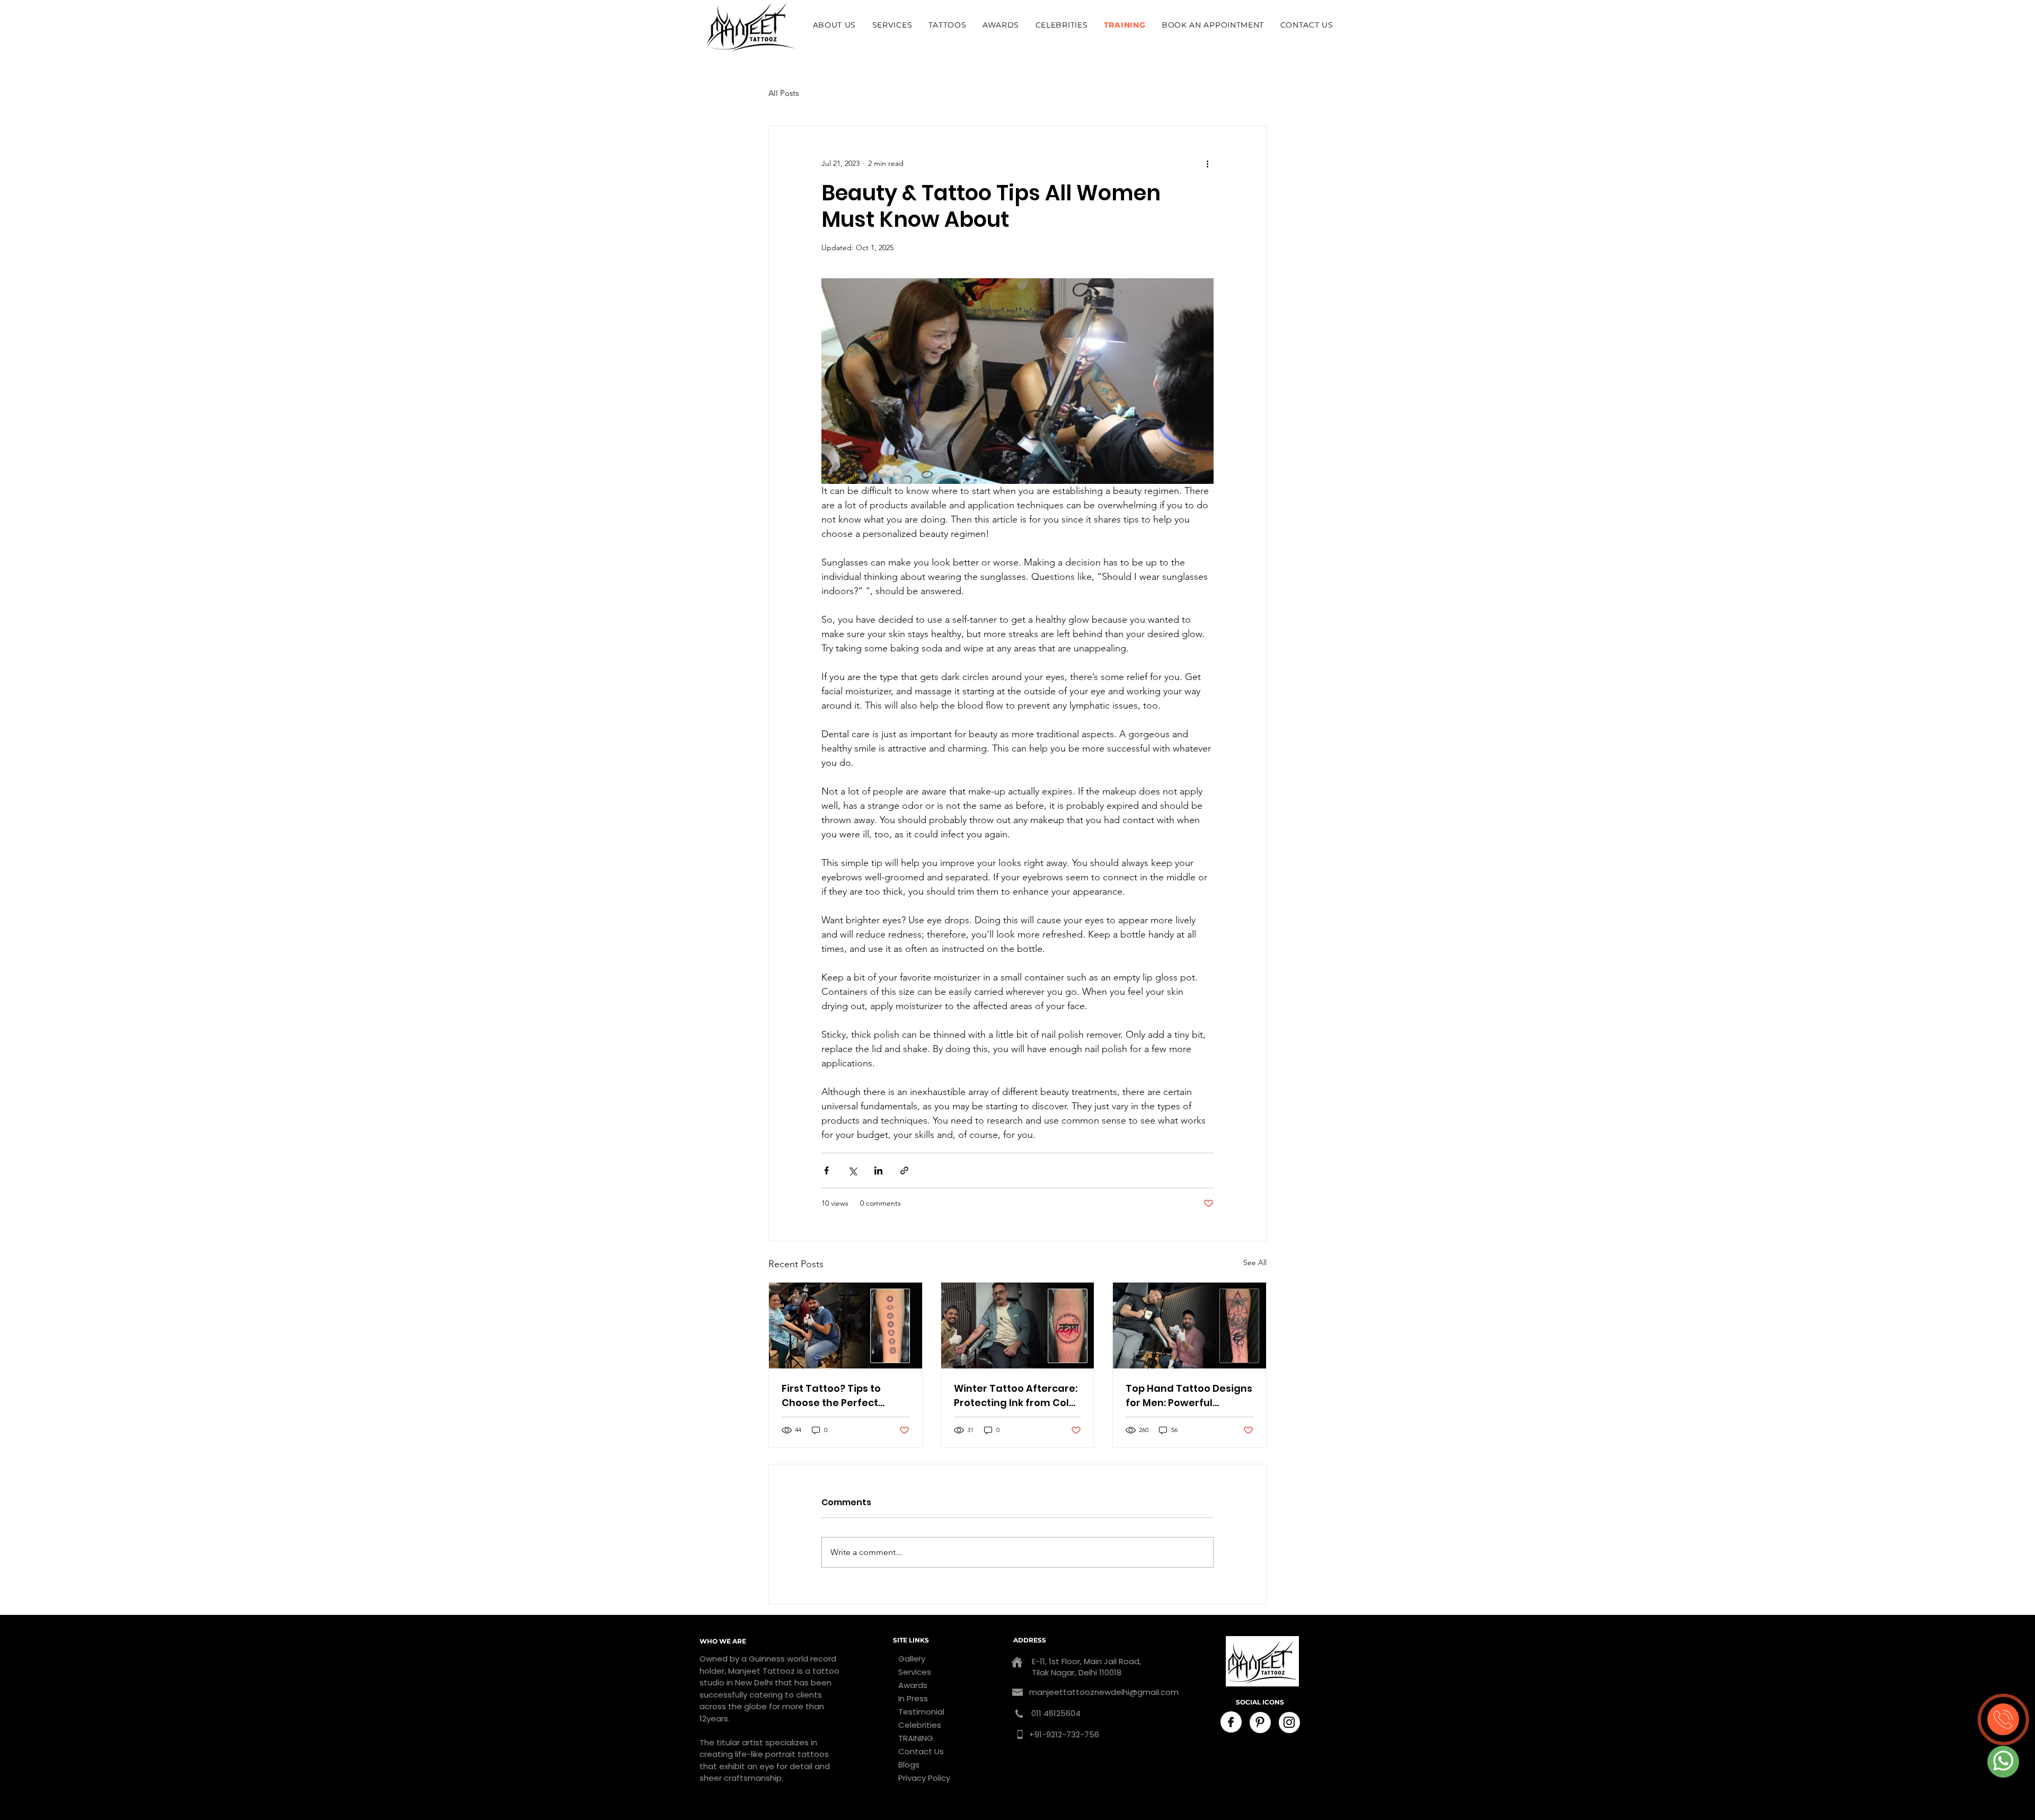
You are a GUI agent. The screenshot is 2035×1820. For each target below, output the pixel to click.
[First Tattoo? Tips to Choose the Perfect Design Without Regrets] (846, 1326)
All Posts (784, 93)
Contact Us (921, 1751)
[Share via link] (904, 1170)
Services (915, 1672)
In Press (913, 1698)
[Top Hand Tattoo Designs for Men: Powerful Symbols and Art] (1189, 1326)
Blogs (909, 1765)
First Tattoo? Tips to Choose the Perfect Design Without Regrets (840, 1396)
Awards (913, 1685)
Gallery (912, 1659)
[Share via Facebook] (826, 1170)
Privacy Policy (924, 1778)
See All (1255, 1262)
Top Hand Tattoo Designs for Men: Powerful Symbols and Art (1189, 1396)
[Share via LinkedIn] (878, 1170)
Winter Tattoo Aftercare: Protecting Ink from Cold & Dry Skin (1016, 1396)
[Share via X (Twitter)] (852, 1170)
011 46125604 (1055, 1713)
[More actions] (1207, 164)
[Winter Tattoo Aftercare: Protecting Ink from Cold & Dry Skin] (1018, 1326)
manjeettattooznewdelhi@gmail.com (1104, 1692)
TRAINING (916, 1738)
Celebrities (920, 1725)
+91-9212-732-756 (1064, 1734)
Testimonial (921, 1712)
